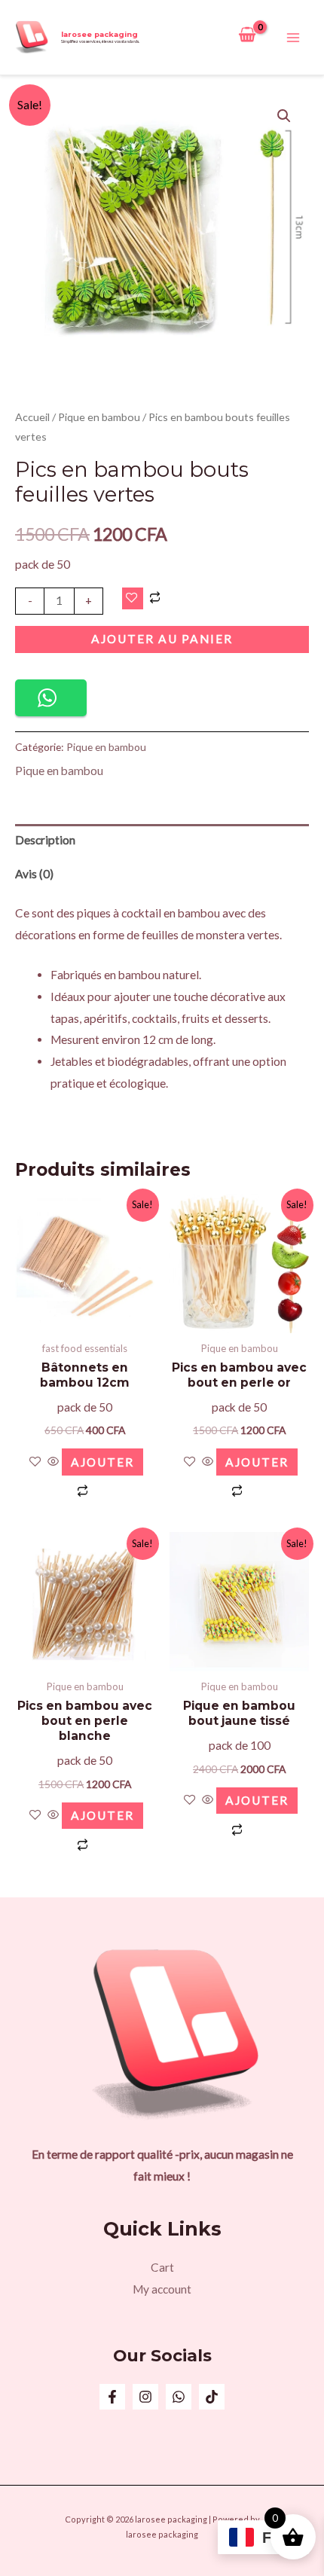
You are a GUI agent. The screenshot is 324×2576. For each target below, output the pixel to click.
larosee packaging (99, 34)
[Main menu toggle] (293, 38)
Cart (162, 2267)
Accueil (32, 417)
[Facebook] (112, 2397)
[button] (284, 116)
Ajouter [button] (102, 1462)
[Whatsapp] (179, 2397)
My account (162, 2289)
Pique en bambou (99, 417)
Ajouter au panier (162, 639)
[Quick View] (53, 1462)
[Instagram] (145, 2397)
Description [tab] (45, 840)
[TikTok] (212, 2397)
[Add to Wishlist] (133, 599)
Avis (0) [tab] (34, 874)
